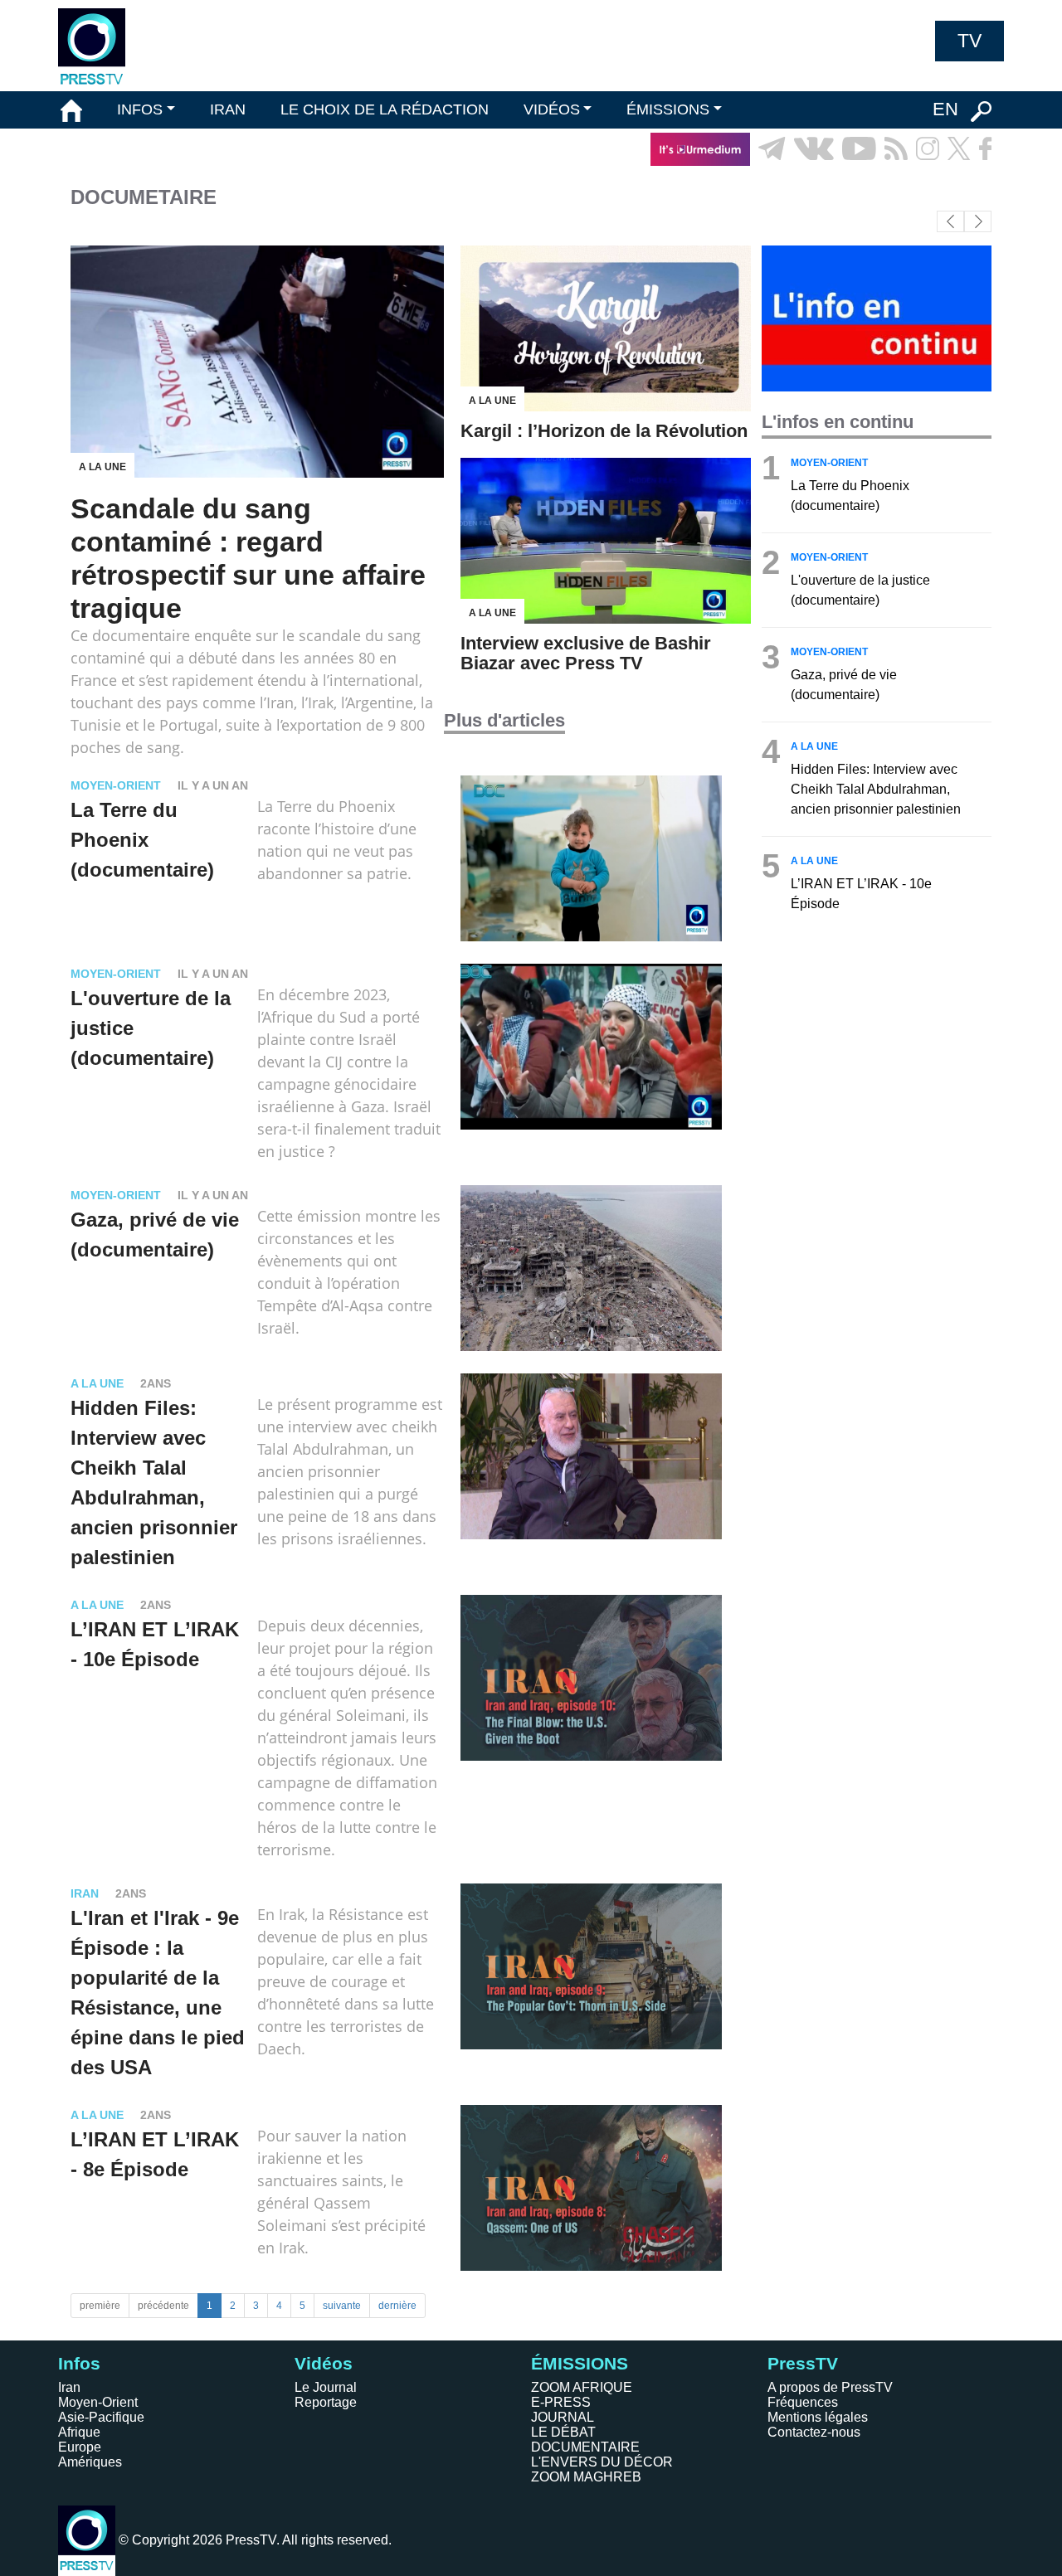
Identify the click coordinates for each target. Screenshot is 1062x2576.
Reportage (326, 2402)
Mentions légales (818, 2417)
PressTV (803, 2363)
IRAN (228, 109)
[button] (978, 221)
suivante (342, 2306)
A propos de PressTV (830, 2387)
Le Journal (326, 2387)
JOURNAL (563, 2417)
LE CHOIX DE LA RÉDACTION (385, 109)
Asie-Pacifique (101, 2417)
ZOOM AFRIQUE (582, 2387)
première (100, 2306)
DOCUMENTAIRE (585, 2447)
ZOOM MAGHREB (586, 2477)
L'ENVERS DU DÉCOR (602, 2462)
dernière (397, 2306)
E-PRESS (561, 2402)
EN (945, 109)
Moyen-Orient (98, 2402)
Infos (79, 2363)
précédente (163, 2306)
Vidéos (324, 2363)
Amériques (90, 2462)
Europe (80, 2447)
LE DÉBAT (563, 2432)
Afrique (79, 2432)
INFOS (140, 109)
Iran (69, 2387)
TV (969, 41)
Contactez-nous (814, 2432)
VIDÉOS (552, 109)
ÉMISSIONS (668, 109)
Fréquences (803, 2402)
